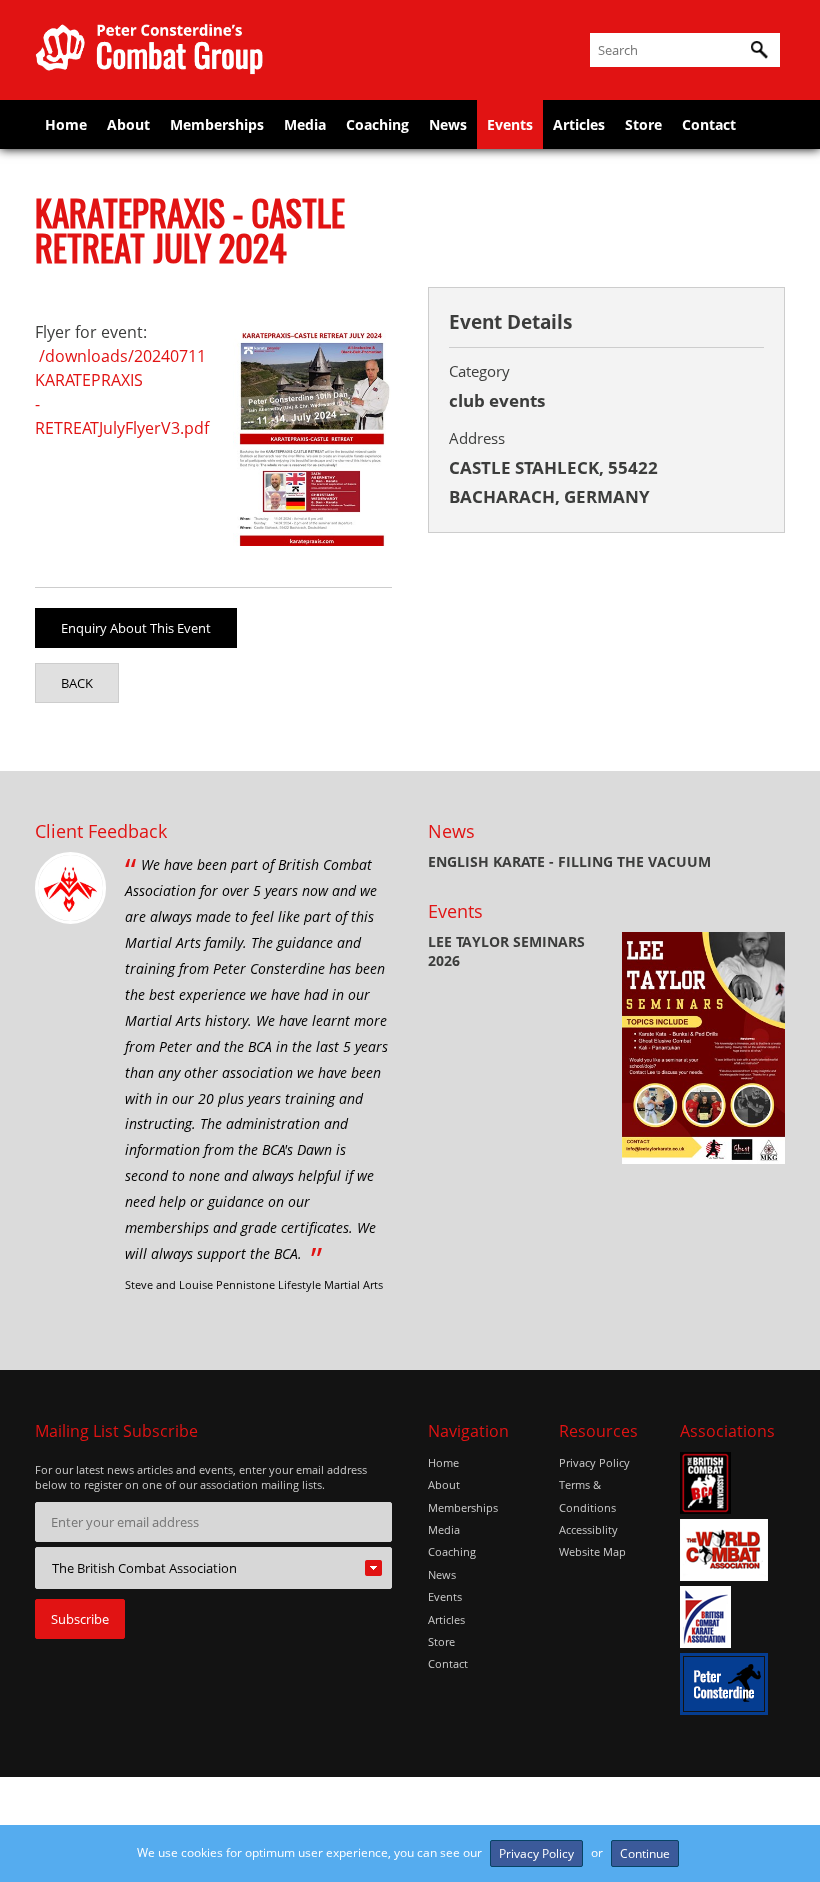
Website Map (592, 1551)
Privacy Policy (594, 1462)
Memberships (217, 124)
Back (77, 683)
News (448, 124)
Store (643, 124)
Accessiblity (588, 1529)
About (128, 124)
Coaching (377, 124)
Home (66, 124)
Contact (709, 124)
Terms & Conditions (587, 1495)
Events (510, 124)
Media (305, 124)
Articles (579, 124)
